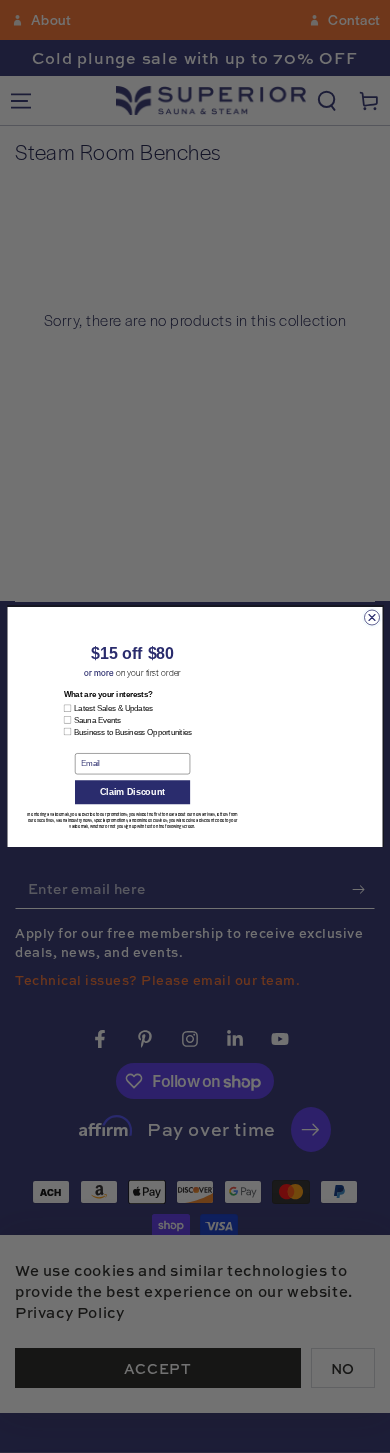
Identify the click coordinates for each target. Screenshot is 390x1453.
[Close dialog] (372, 617)
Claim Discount (132, 794)
